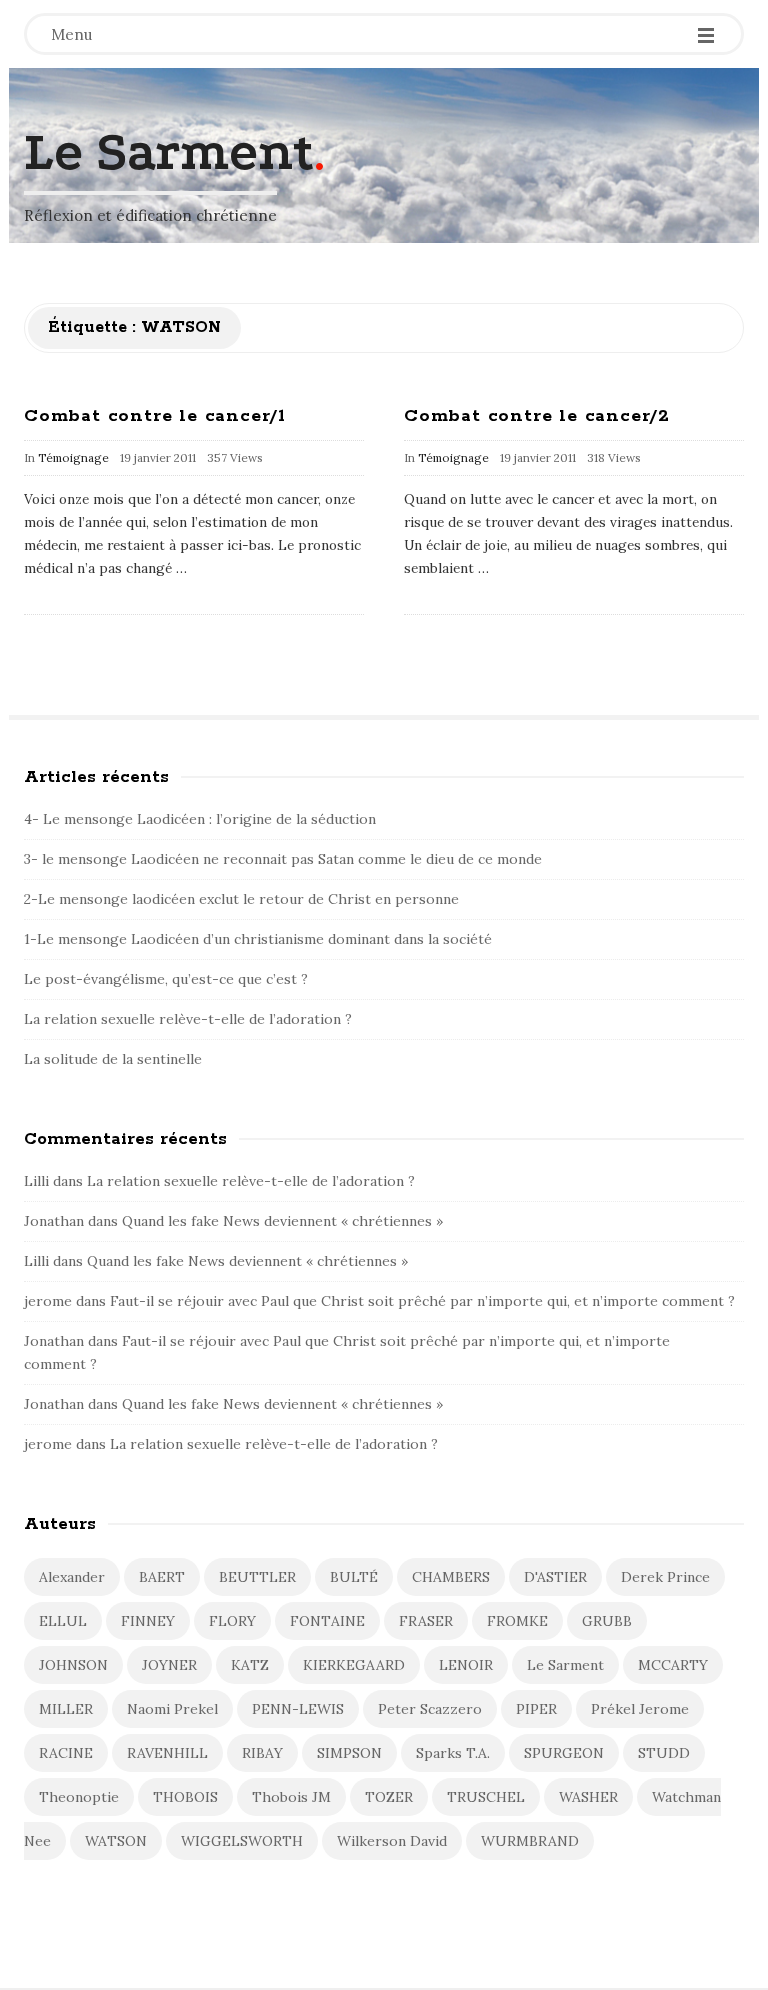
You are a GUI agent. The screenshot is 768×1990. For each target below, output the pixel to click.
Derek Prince (665, 1577)
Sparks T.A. (453, 1753)
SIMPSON (349, 1753)
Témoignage (73, 457)
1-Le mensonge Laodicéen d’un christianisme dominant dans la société (258, 939)
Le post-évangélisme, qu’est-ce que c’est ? (166, 979)
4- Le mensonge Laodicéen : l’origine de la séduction (202, 819)
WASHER (588, 1797)
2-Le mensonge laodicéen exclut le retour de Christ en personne (241, 899)
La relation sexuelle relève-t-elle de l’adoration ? (188, 1019)
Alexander (72, 1577)
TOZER (389, 1797)
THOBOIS (185, 1797)
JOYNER (169, 1665)
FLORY (232, 1621)
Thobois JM (291, 1797)
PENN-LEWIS (298, 1709)
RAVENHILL (167, 1753)
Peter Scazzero (430, 1709)
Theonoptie (79, 1797)
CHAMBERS (451, 1577)
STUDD (664, 1753)
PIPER (536, 1709)
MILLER (66, 1709)
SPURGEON (564, 1753)
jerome (48, 1301)
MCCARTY (673, 1665)
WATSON (116, 1841)
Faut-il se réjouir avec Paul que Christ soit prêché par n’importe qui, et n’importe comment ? (422, 1301)
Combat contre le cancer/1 (155, 416)
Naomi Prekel (172, 1709)
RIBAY (262, 1753)
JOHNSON (73, 1665)
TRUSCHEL (486, 1797)
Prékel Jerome (640, 1709)
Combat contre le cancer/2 (537, 416)
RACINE (66, 1753)
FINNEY (148, 1621)
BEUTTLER (257, 1577)
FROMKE (517, 1621)
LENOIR (466, 1665)
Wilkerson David (392, 1841)
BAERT (162, 1577)
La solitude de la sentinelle (113, 1059)
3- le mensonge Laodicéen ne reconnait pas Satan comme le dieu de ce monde (287, 859)
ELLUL (63, 1621)
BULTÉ (354, 1577)
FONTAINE (327, 1621)
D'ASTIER (555, 1577)
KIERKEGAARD (354, 1665)
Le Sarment (169, 152)
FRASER (426, 1621)
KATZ (250, 1665)
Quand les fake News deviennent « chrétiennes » (284, 1221)
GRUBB (607, 1621)
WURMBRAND (530, 1841)
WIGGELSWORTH (242, 1841)
